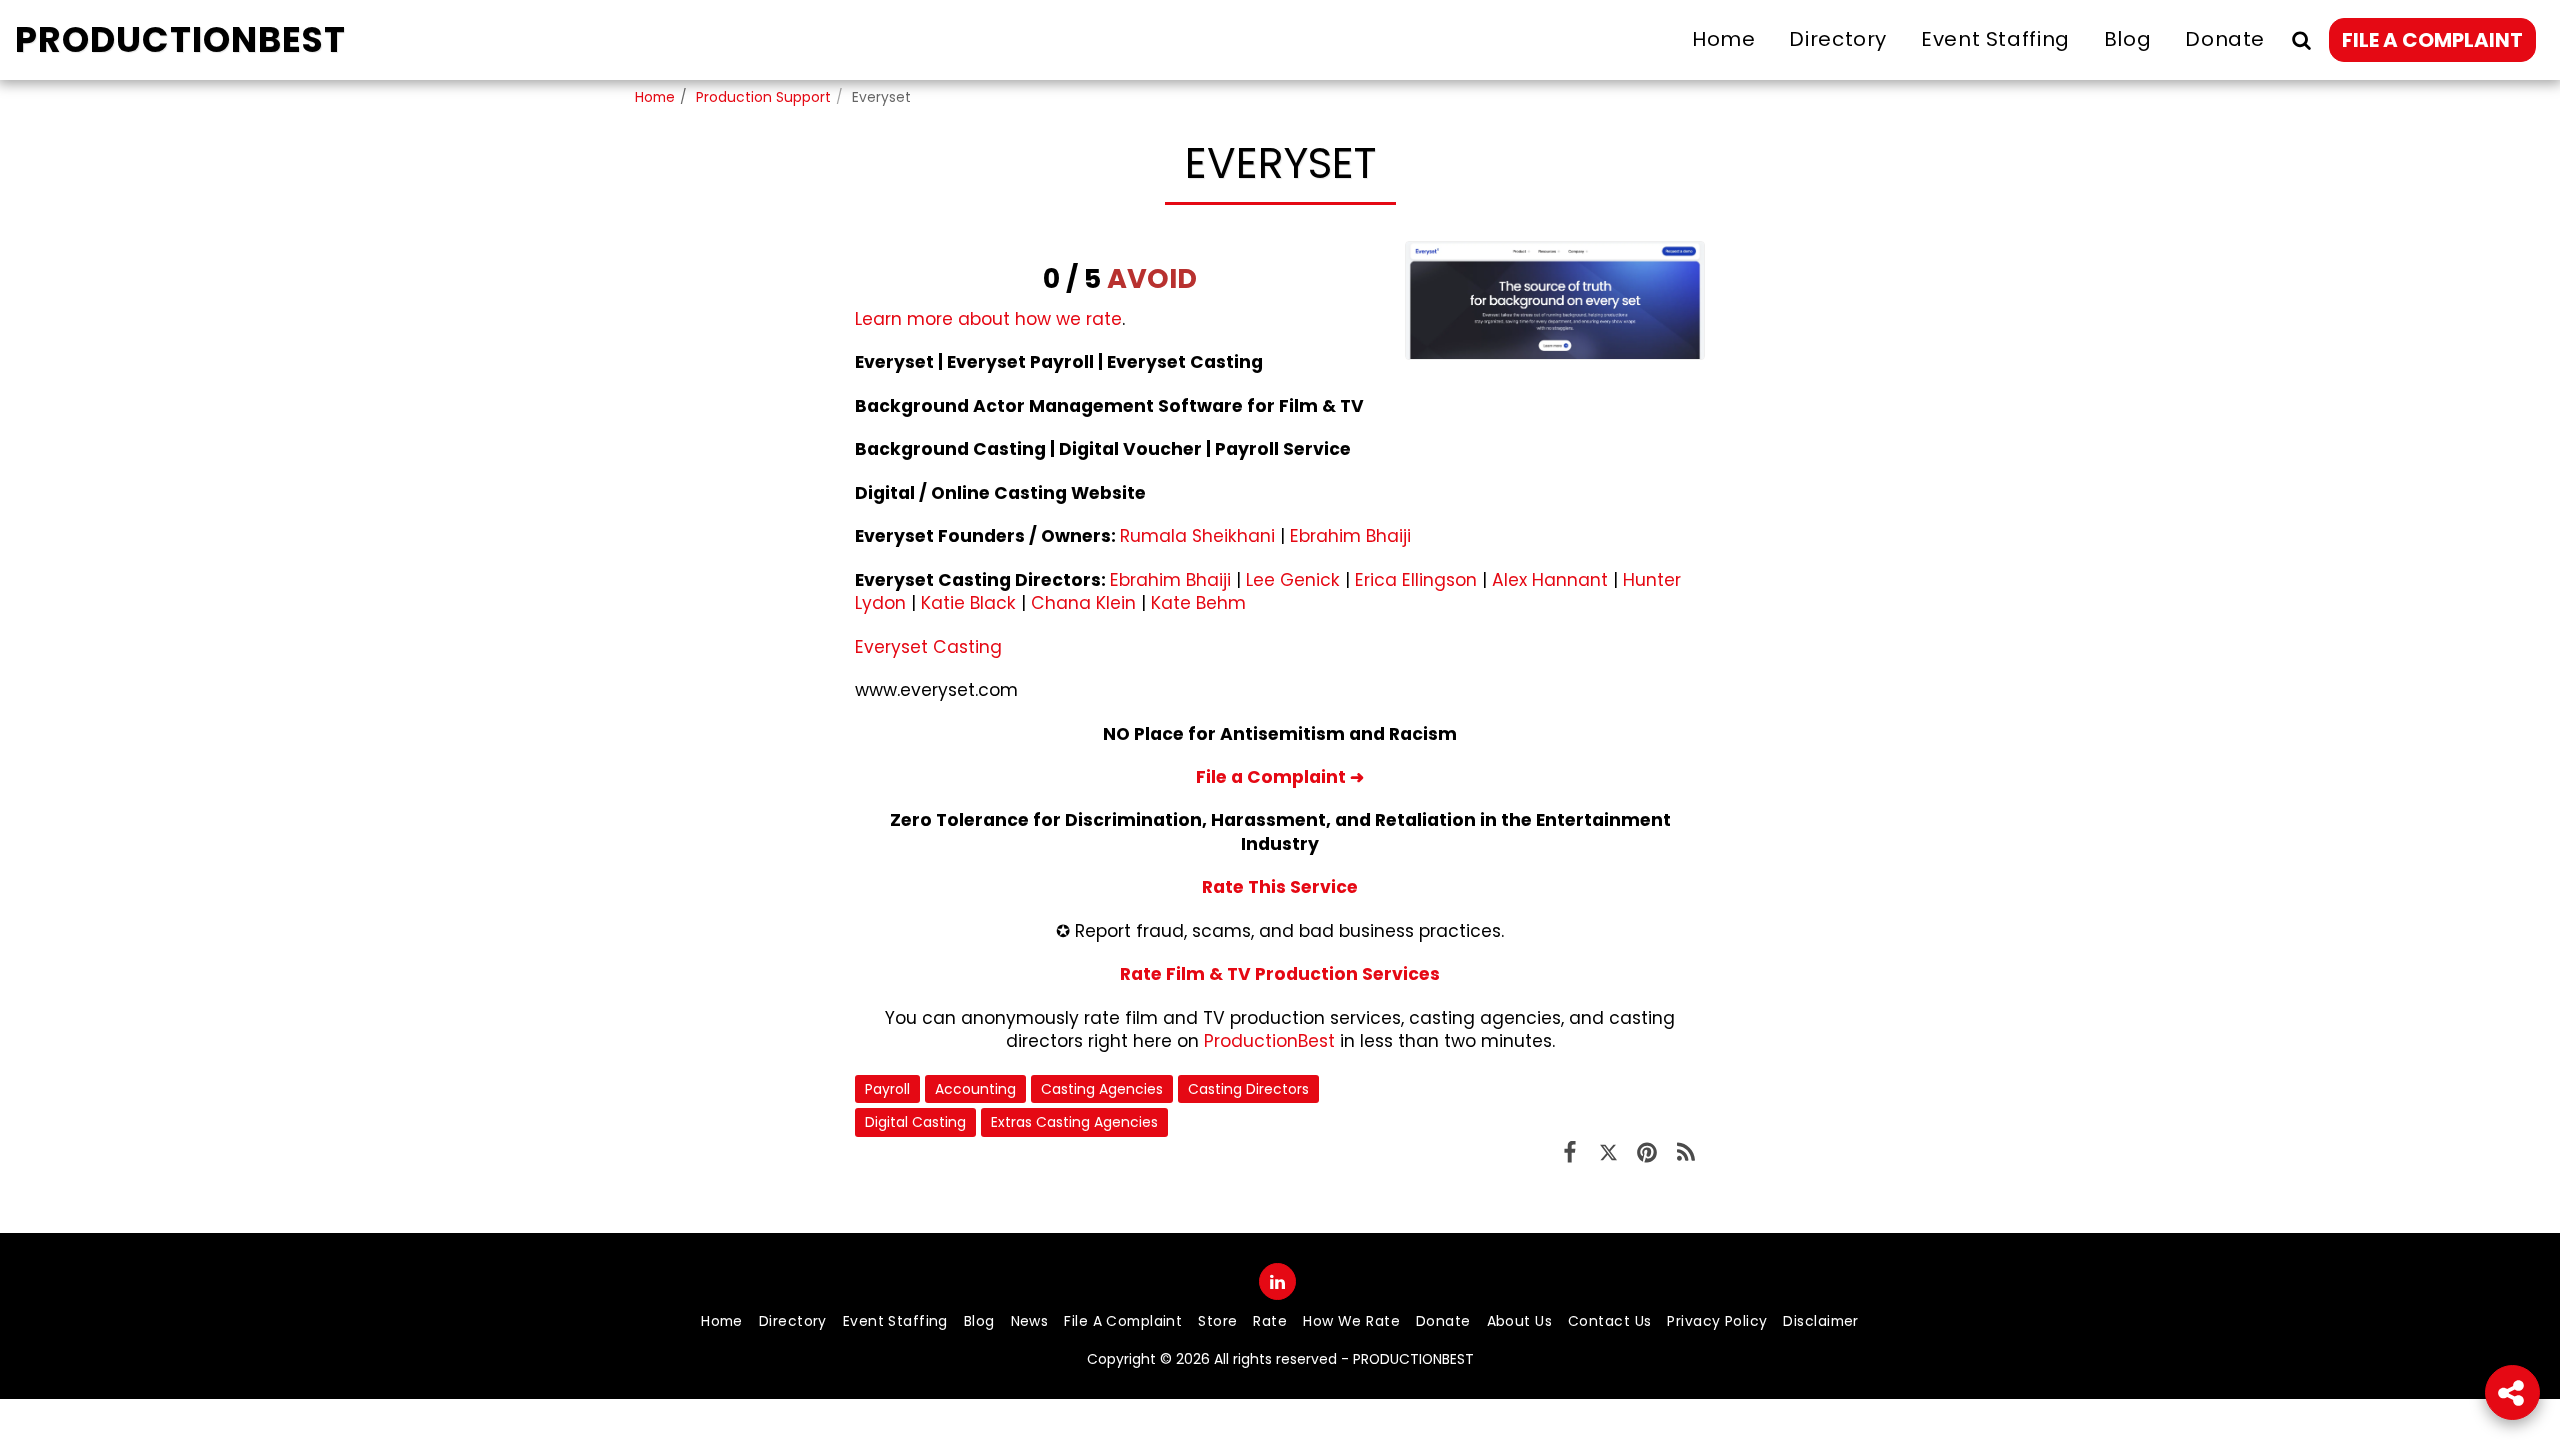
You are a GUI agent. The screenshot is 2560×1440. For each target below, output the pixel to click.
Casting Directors (1248, 1089)
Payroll (887, 1089)
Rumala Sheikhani (1197, 536)
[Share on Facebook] (1570, 1152)
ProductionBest (1269, 1041)
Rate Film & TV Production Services (1280, 974)
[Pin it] (1647, 1152)
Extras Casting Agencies (1074, 1122)
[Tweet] (1608, 1152)
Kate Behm (1198, 603)
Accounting (975, 1089)
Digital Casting (915, 1122)
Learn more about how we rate (988, 319)
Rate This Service (1280, 887)
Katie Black (968, 603)
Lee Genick (1293, 580)
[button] (2301, 39)
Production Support (763, 97)
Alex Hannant (1550, 580)
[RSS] (1685, 1152)
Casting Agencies (1102, 1089)
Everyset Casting (928, 647)
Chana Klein (1083, 603)
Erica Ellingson (1416, 580)
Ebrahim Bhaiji (1350, 536)
